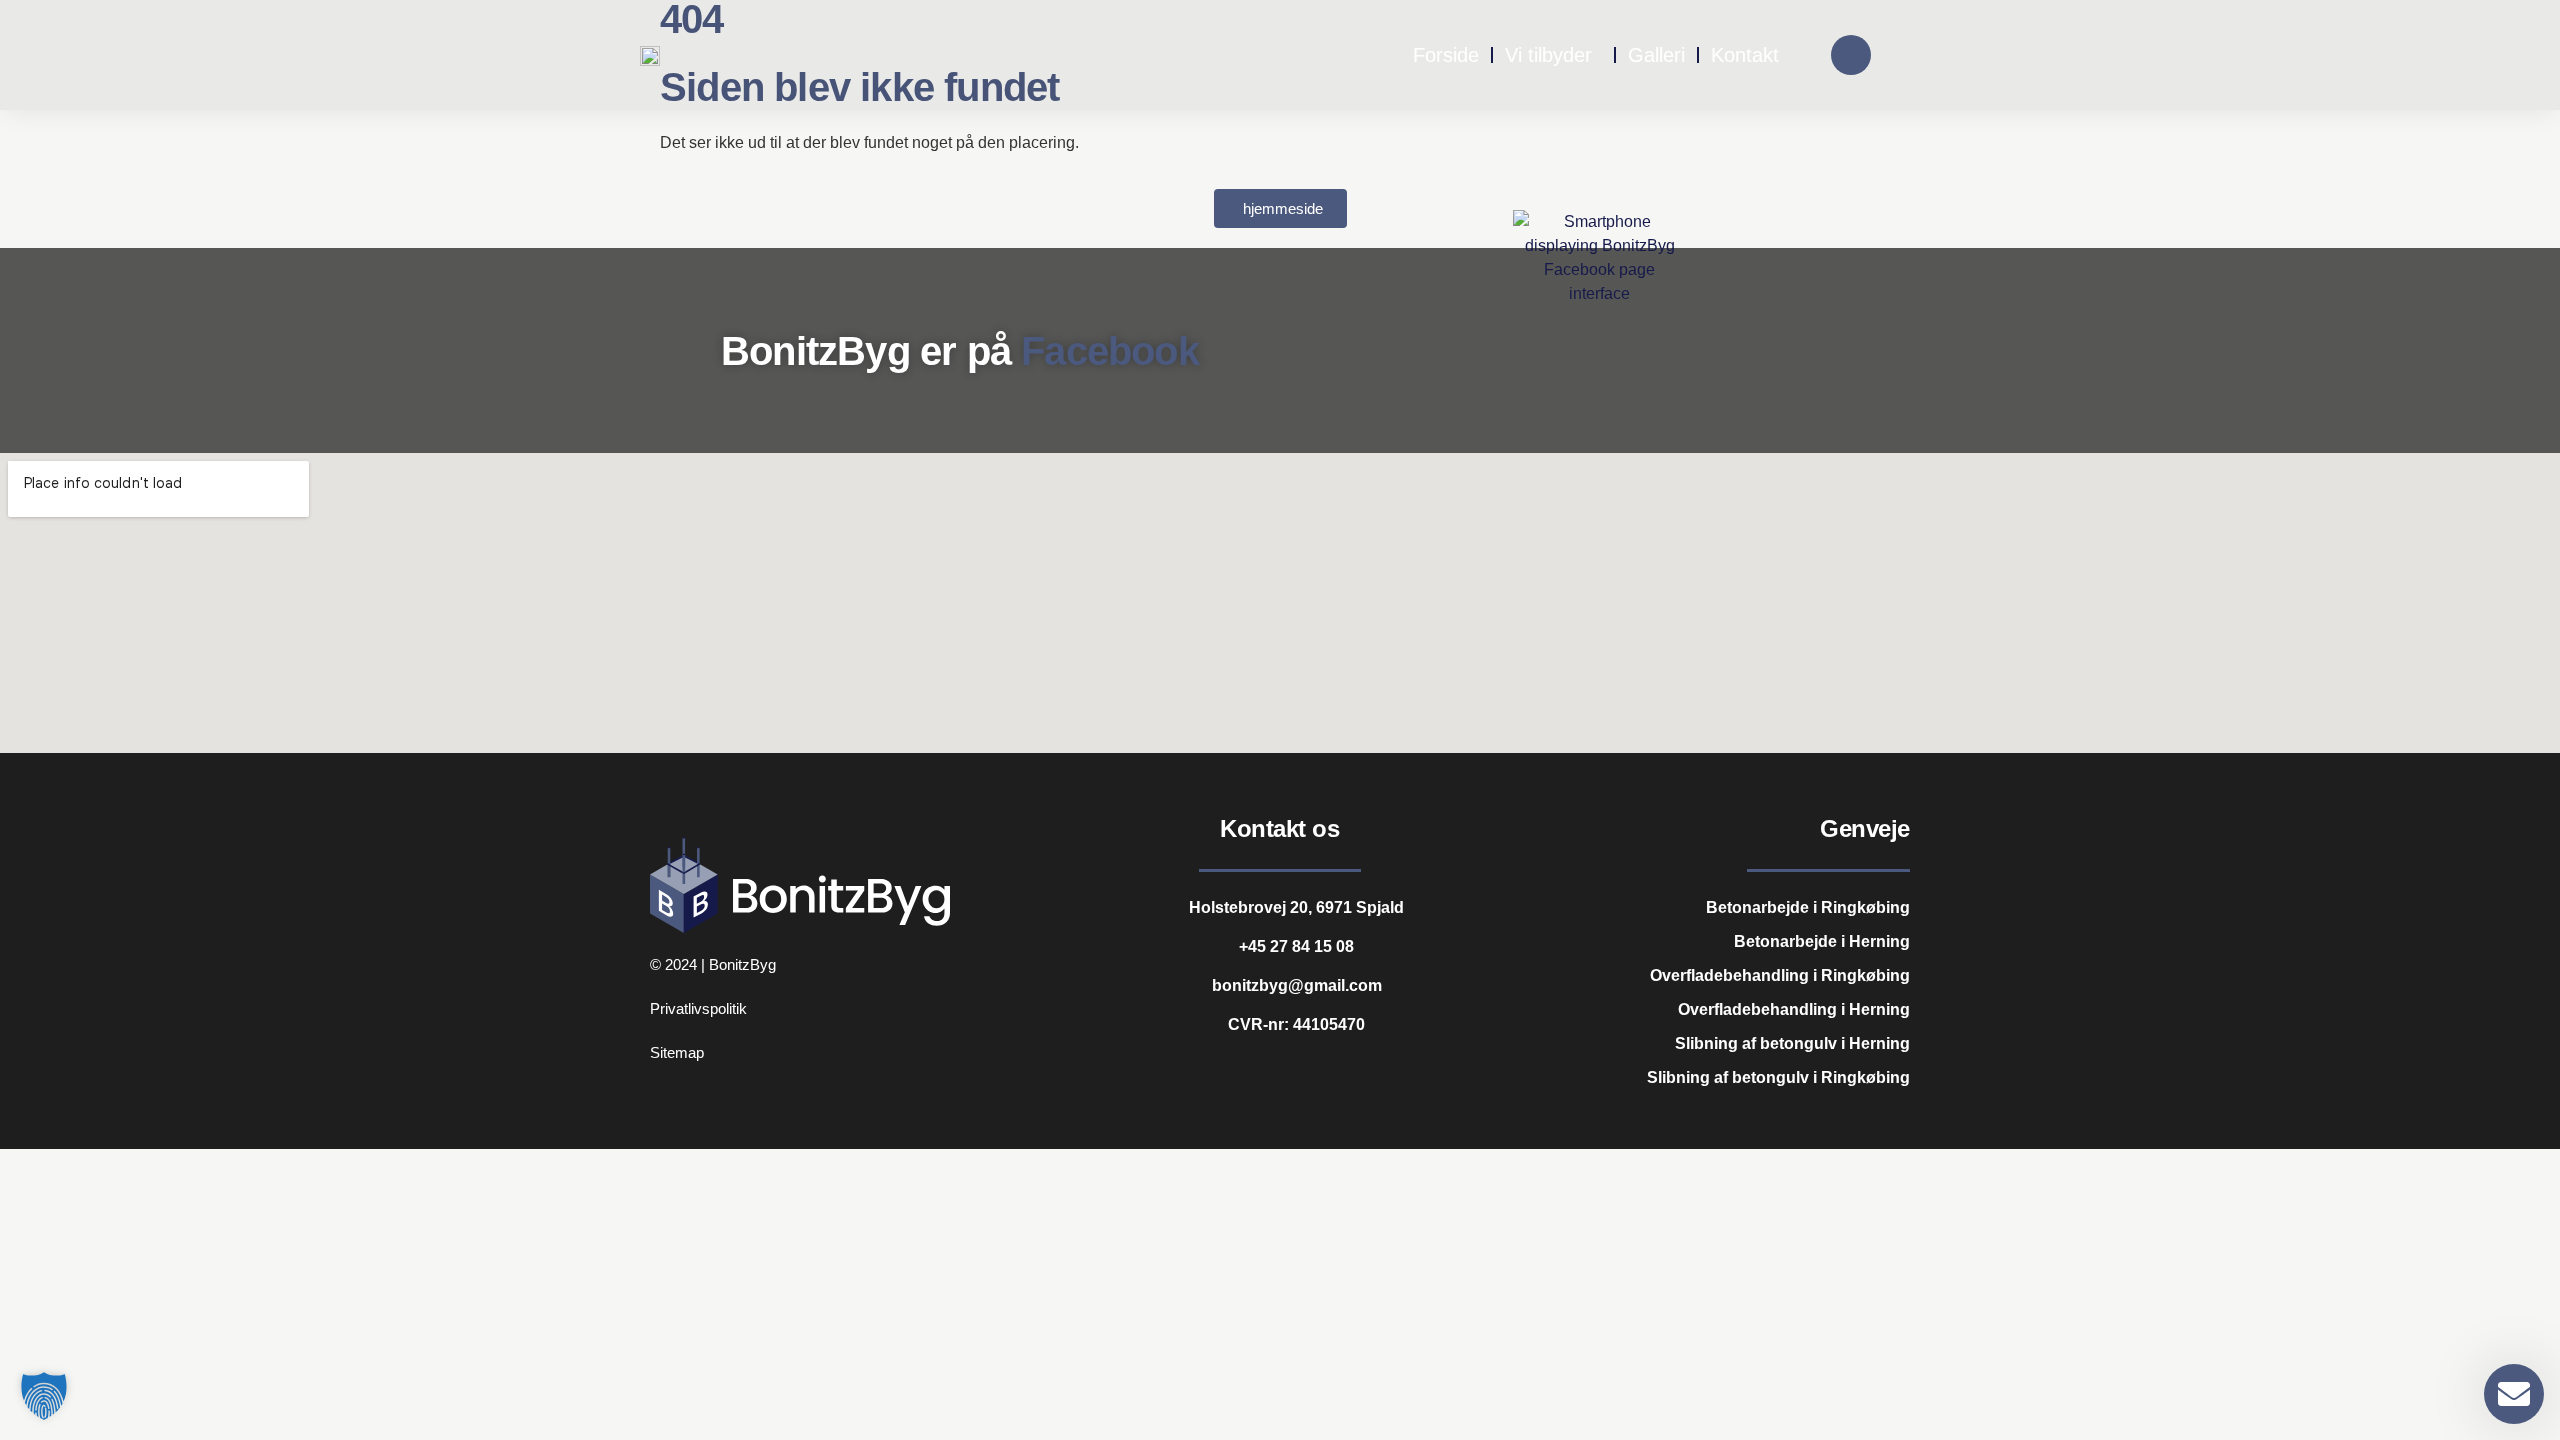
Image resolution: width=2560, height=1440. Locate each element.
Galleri (1656, 55)
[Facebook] (1851, 55)
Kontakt (1745, 55)
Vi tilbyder (1548, 55)
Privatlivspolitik (698, 1008)
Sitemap (677, 1052)
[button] (44, 1396)
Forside (1446, 55)
